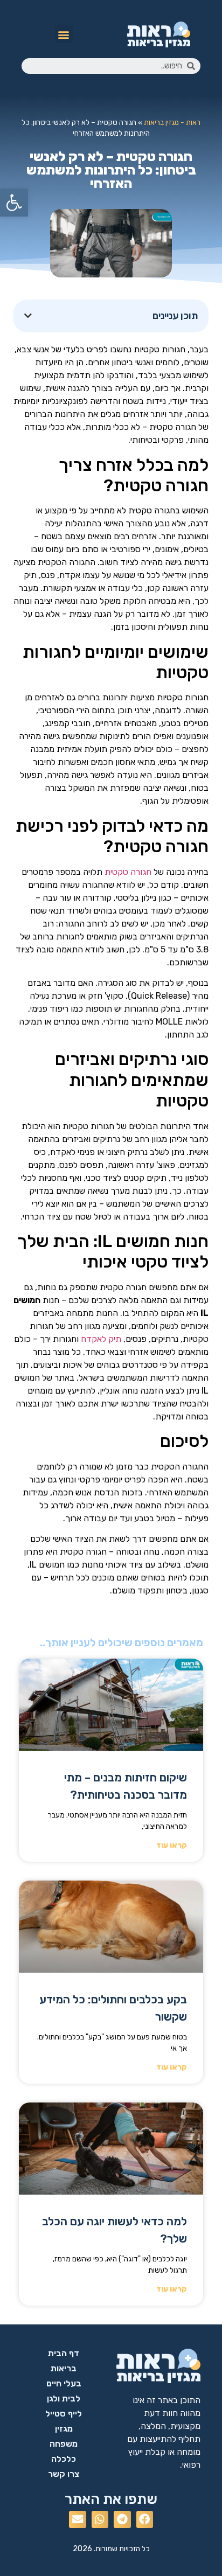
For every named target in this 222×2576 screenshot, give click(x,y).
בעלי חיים (64, 2383)
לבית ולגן (64, 2399)
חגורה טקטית (128, 872)
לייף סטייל (64, 2414)
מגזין (64, 2429)
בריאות (64, 2368)
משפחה (64, 2444)
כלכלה (64, 2459)
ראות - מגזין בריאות (172, 122)
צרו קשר (64, 2474)
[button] (64, 34)
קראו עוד (172, 1845)
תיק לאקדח (101, 1339)
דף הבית (64, 2353)
